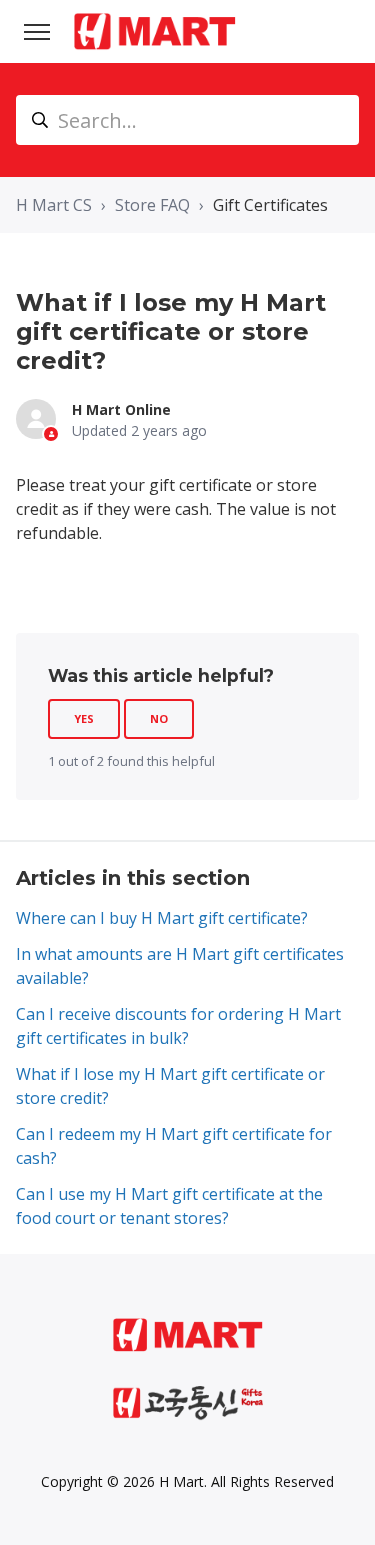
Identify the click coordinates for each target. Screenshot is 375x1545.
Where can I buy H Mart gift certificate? (162, 918)
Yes (84, 718)
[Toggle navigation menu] (37, 32)
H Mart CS (54, 205)
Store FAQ (152, 205)
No (159, 718)
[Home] (155, 31)
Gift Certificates (270, 205)
